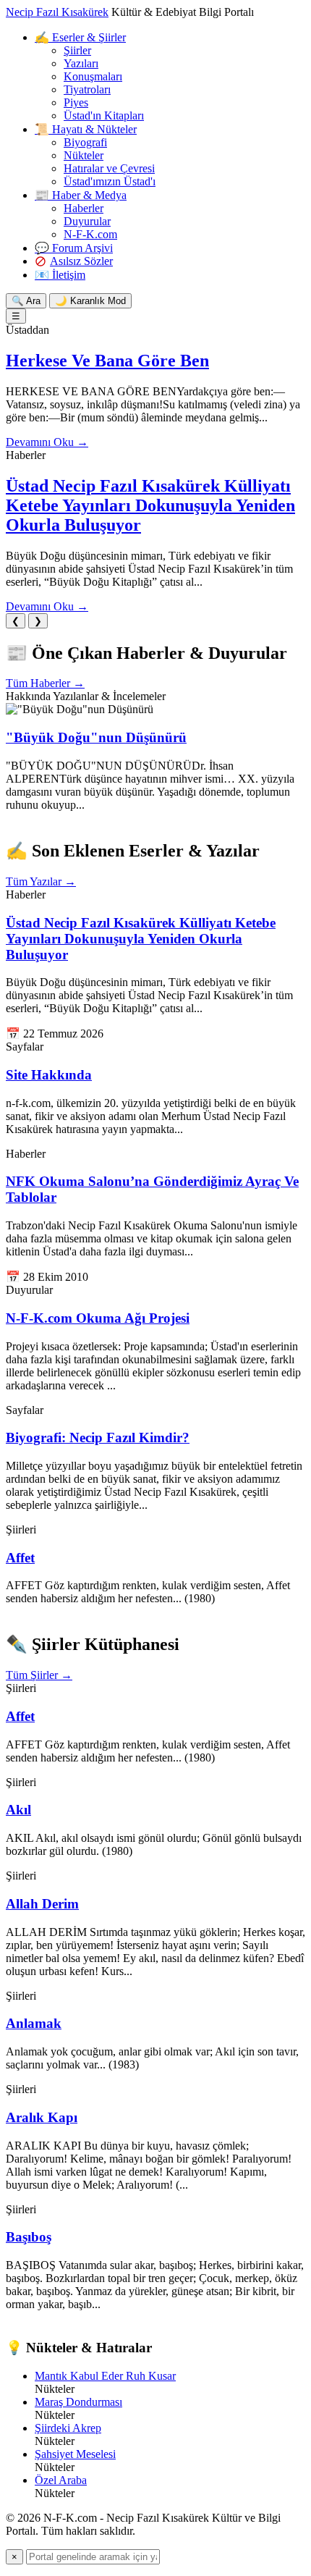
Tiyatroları (87, 89)
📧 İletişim (60, 275)
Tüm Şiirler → (39, 1675)
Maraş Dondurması (78, 2402)
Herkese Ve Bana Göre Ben (107, 361)
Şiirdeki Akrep (68, 2428)
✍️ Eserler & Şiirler (80, 37)
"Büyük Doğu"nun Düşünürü (96, 737)
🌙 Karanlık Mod (90, 301)
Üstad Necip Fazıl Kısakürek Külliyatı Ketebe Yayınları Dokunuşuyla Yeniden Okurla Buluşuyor (150, 505)
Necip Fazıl (57, 12)
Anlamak (34, 2023)
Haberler (84, 208)
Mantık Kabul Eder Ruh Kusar (105, 2376)
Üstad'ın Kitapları (104, 115)
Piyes (76, 102)
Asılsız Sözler (81, 261)
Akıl (18, 1810)
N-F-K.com (90, 234)
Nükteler (84, 155)
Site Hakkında (49, 1075)
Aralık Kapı (42, 2117)
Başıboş (29, 2237)
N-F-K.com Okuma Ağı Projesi (98, 1318)
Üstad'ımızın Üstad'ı (110, 181)
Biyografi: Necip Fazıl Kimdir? (98, 1438)
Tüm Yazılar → (41, 881)
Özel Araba (61, 2480)
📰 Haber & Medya (81, 195)
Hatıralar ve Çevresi (109, 168)
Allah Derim (42, 1904)
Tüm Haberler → (45, 683)
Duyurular (87, 221)
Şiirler (77, 50)
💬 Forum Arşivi (74, 248)
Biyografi (85, 142)
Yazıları (81, 63)
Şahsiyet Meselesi (75, 2454)
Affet (20, 1558)
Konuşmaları (93, 76)
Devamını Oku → (47, 442)
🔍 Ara (26, 301)
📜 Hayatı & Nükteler (86, 129)
